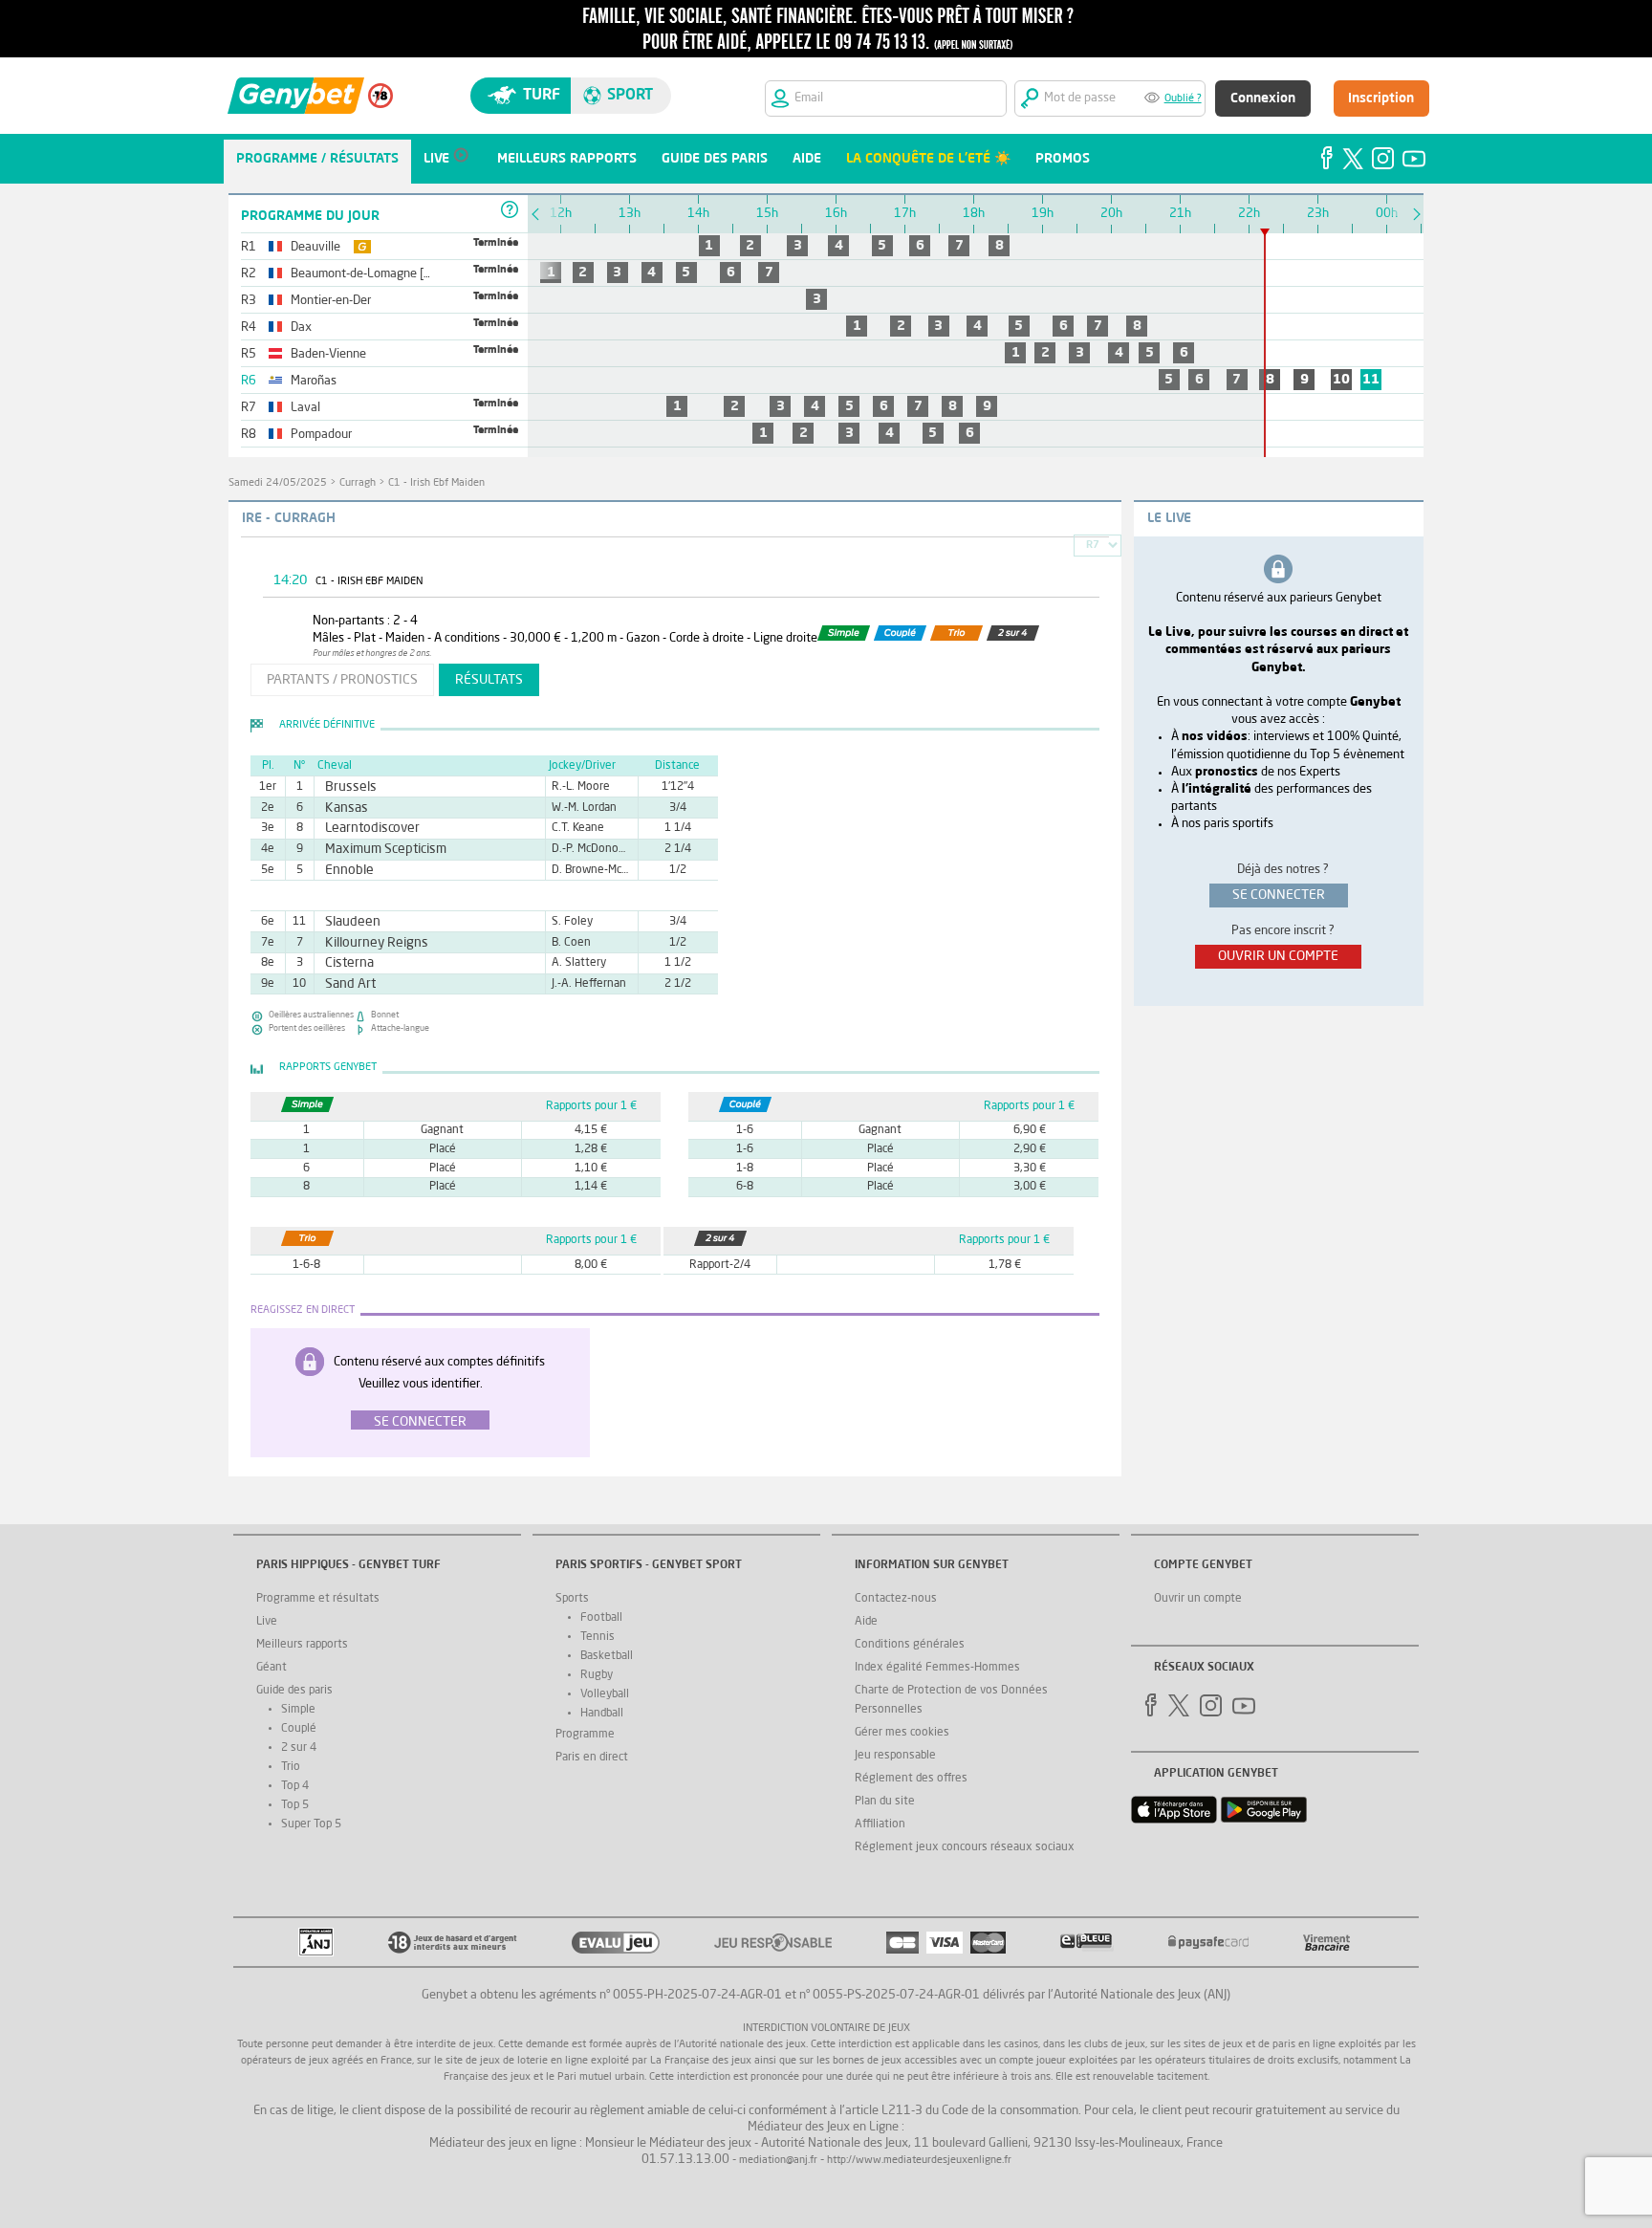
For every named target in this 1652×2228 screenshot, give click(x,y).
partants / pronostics (342, 680)
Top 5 (295, 1805)
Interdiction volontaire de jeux (826, 2029)
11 (1371, 380)
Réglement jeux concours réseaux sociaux (965, 1847)
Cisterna (345, 963)
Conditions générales (910, 1645)
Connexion (1263, 98)
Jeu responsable (895, 1756)
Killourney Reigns (367, 943)
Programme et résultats (318, 1599)
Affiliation (880, 1824)
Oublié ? (1183, 99)
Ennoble (345, 870)
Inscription (1381, 98)
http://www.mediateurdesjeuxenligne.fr (919, 2161)
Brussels (346, 787)
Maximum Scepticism (374, 849)
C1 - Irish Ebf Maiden (436, 483)
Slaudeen (348, 922)
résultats (489, 680)
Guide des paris (294, 1691)
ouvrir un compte (1278, 956)
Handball (602, 1714)
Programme (585, 1735)
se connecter (1279, 895)
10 (1341, 380)
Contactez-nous (896, 1599)
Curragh (358, 483)
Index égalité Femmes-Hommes (937, 1668)
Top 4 (295, 1786)
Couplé (299, 1729)
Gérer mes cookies (902, 1733)
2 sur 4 (299, 1748)
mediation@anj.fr (778, 2161)
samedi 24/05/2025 (278, 483)
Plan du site (885, 1802)
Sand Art (346, 984)
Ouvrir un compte (1198, 1599)
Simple (298, 1710)
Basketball (607, 1656)
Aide (866, 1622)
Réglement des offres (911, 1779)
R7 (1093, 546)
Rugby (597, 1675)
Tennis (598, 1637)
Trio (291, 1767)
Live (267, 1622)
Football (601, 1618)
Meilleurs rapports (302, 1645)
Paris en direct (592, 1758)
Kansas (342, 808)
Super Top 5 (311, 1824)
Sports (572, 1599)
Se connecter (420, 1422)
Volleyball (605, 1694)
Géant (272, 1668)
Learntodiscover (363, 828)
